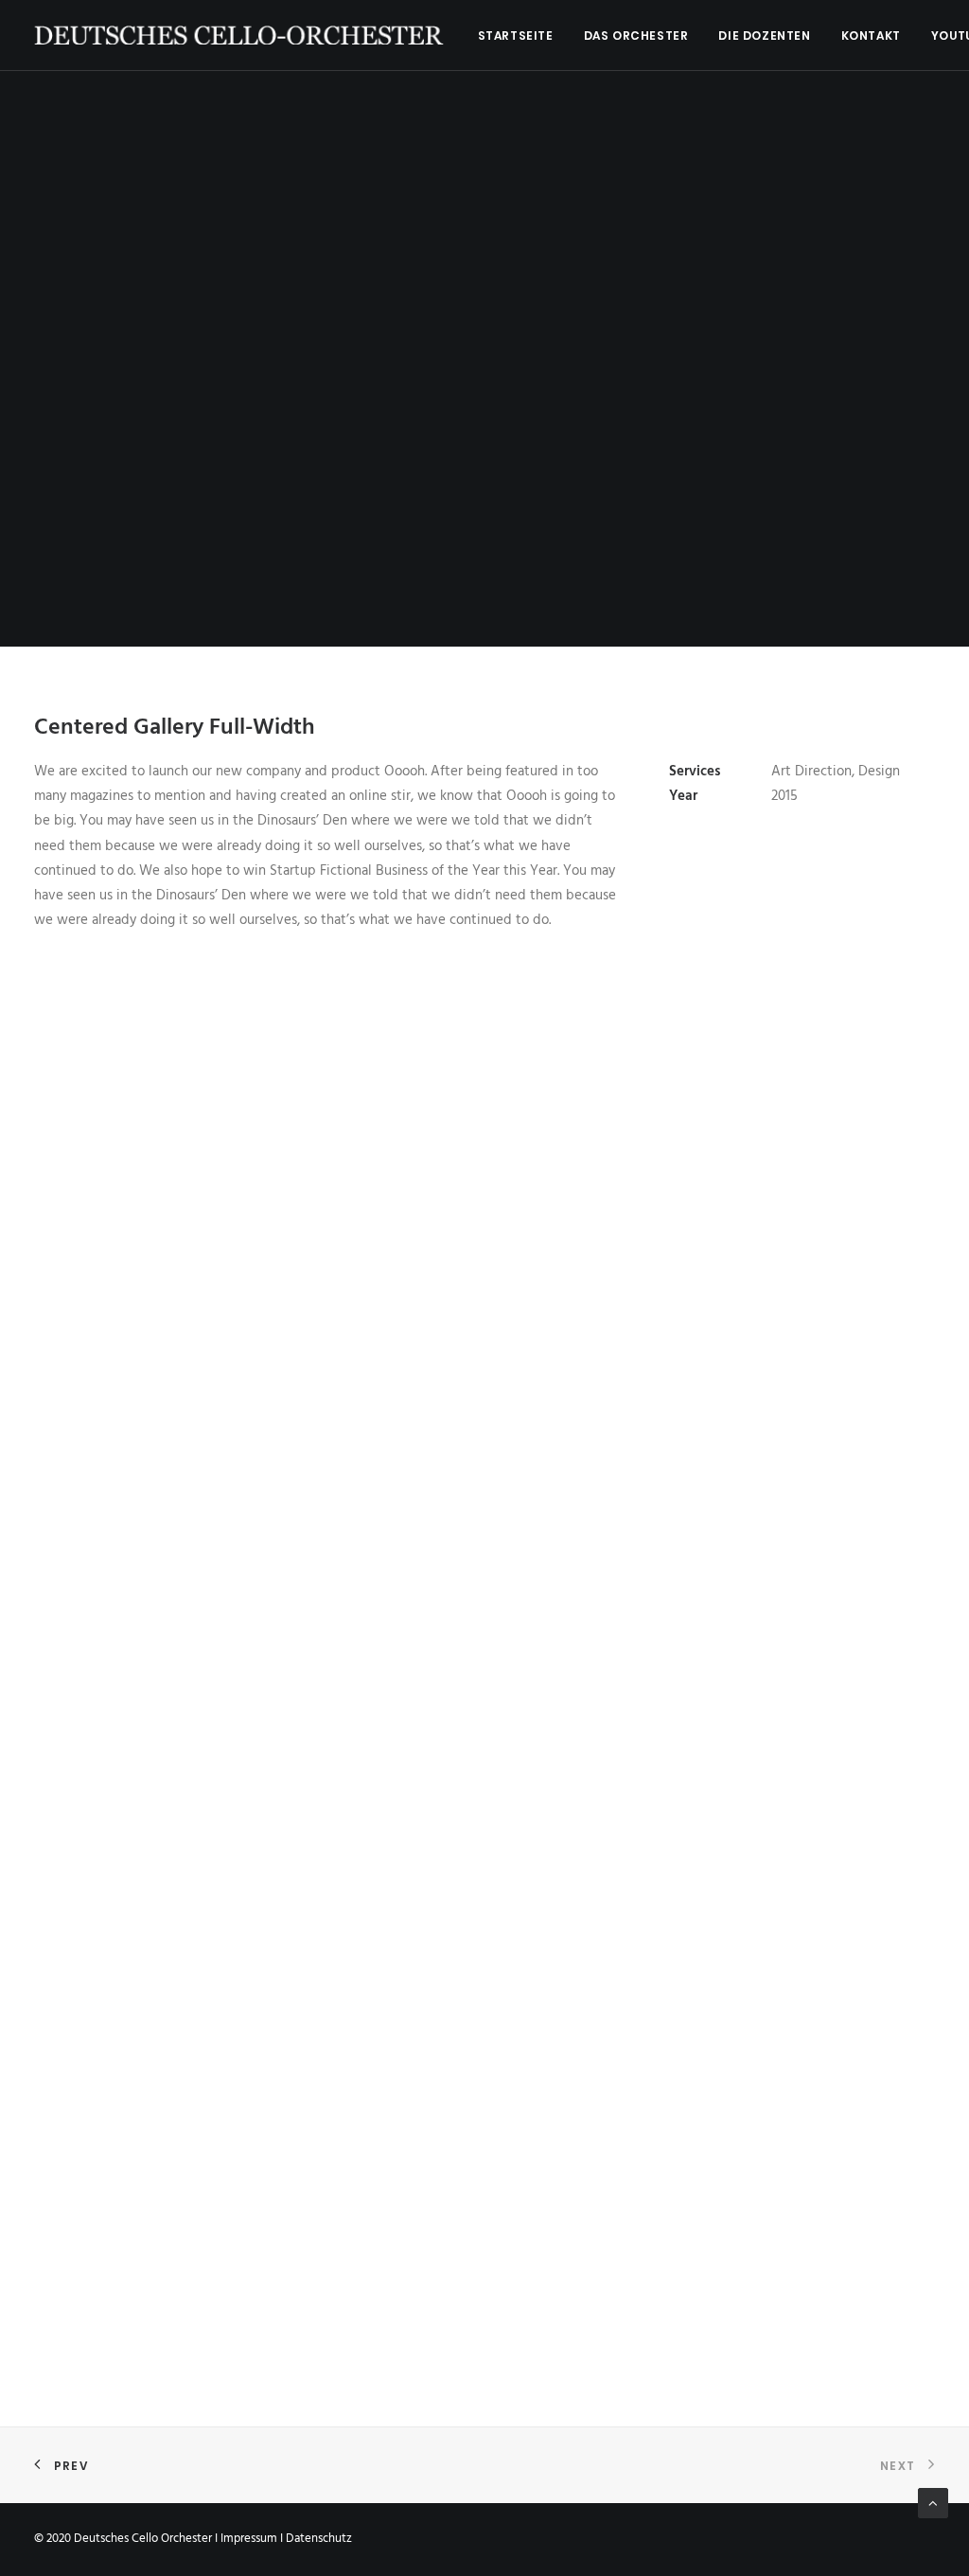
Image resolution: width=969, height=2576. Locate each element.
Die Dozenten (764, 36)
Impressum (249, 2539)
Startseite (516, 36)
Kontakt (871, 36)
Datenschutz (319, 2539)
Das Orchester (636, 36)
